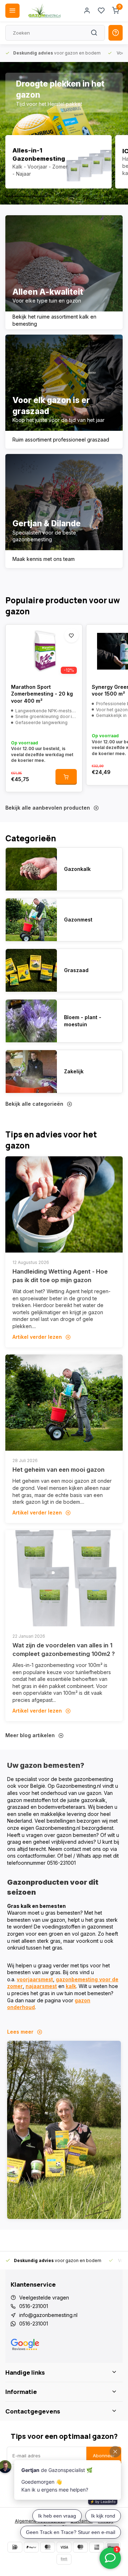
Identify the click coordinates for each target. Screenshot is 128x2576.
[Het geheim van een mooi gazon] (64, 1403)
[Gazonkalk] (31, 869)
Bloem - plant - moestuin (83, 1021)
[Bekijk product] (66, 777)
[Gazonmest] (31, 920)
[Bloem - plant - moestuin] (31, 1021)
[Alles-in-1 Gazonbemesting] (58, 162)
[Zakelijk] (31, 1072)
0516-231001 (34, 2306)
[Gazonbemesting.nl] (44, 11)
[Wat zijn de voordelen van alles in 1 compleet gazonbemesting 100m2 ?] (64, 1578)
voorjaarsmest (35, 1979)
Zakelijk (74, 1071)
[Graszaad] (31, 970)
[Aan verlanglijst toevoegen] (71, 635)
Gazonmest (78, 920)
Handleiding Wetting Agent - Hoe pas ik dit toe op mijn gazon (60, 1276)
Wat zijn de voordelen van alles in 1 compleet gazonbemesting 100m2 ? (64, 1650)
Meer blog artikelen (30, 1735)
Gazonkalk (77, 869)
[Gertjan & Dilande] (64, 511)
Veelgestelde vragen (44, 2298)
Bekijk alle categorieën (34, 1104)
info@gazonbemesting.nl (48, 2315)
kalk (71, 1986)
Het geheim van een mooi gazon (58, 1470)
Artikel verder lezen (37, 1337)
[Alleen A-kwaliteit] (64, 272)
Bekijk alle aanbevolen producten (48, 808)
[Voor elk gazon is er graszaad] (64, 392)
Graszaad (76, 970)
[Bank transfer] (64, 2559)
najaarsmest (41, 1986)
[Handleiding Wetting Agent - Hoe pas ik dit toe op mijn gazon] (64, 1204)
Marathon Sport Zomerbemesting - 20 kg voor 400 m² (42, 694)
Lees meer (20, 2032)
